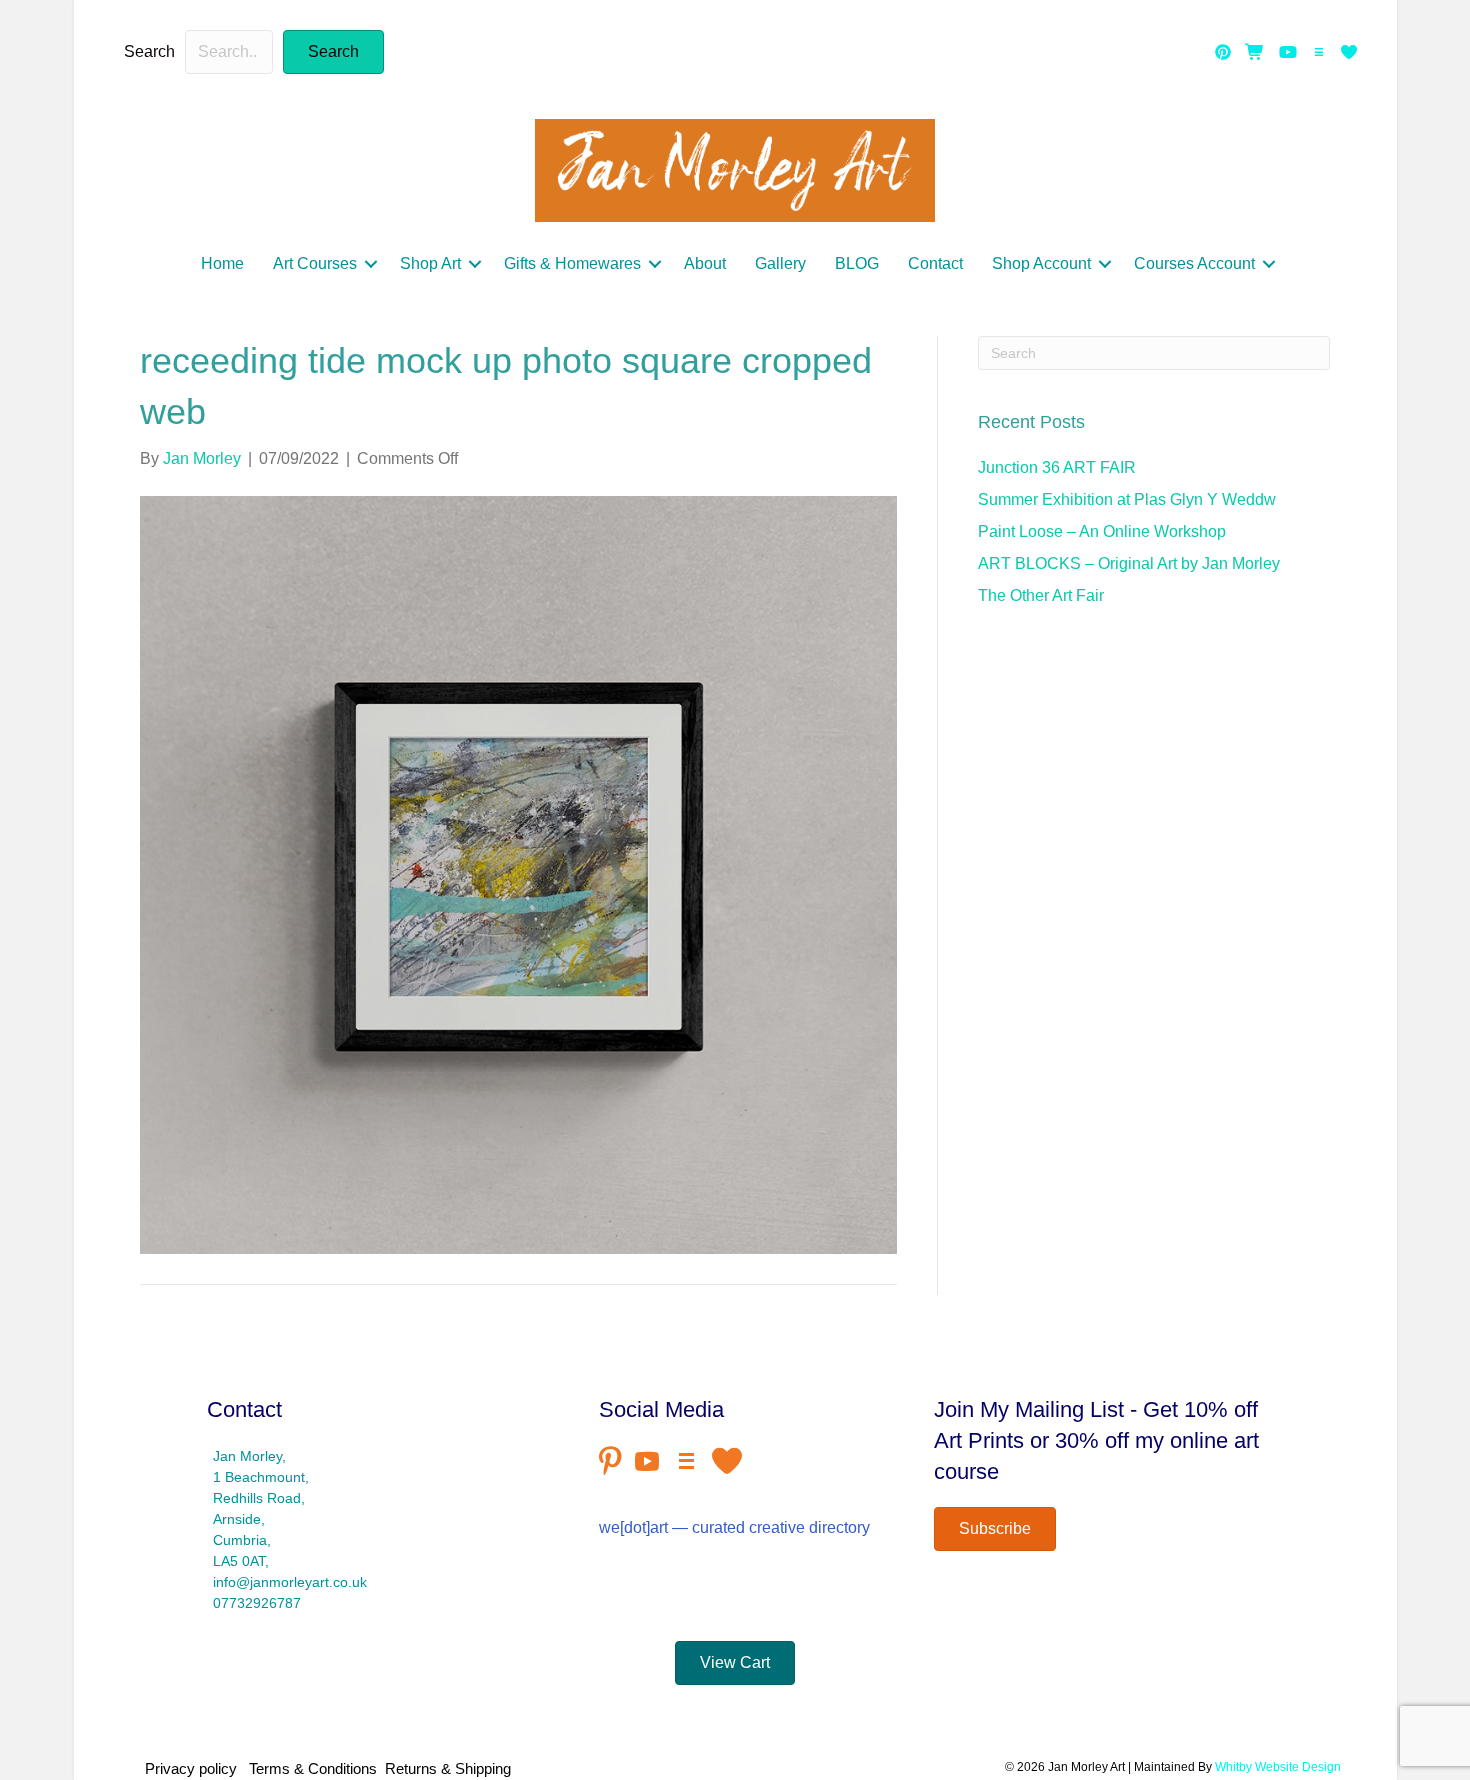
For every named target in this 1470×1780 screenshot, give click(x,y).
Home (222, 263)
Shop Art (430, 263)
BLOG (857, 263)
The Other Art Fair (1041, 595)
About (705, 263)
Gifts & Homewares (572, 263)
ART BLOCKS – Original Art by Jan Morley (1129, 563)
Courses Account (1194, 263)
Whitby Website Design (1278, 1767)
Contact (935, 263)
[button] (333, 52)
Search (149, 51)
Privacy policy (195, 1768)
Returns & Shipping (448, 1768)
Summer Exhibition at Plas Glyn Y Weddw (1127, 499)
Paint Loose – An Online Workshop (1102, 531)
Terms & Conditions (313, 1768)
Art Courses (315, 263)
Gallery (780, 263)
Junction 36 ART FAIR (1057, 467)
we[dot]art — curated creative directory (734, 1527)
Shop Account (1041, 263)
